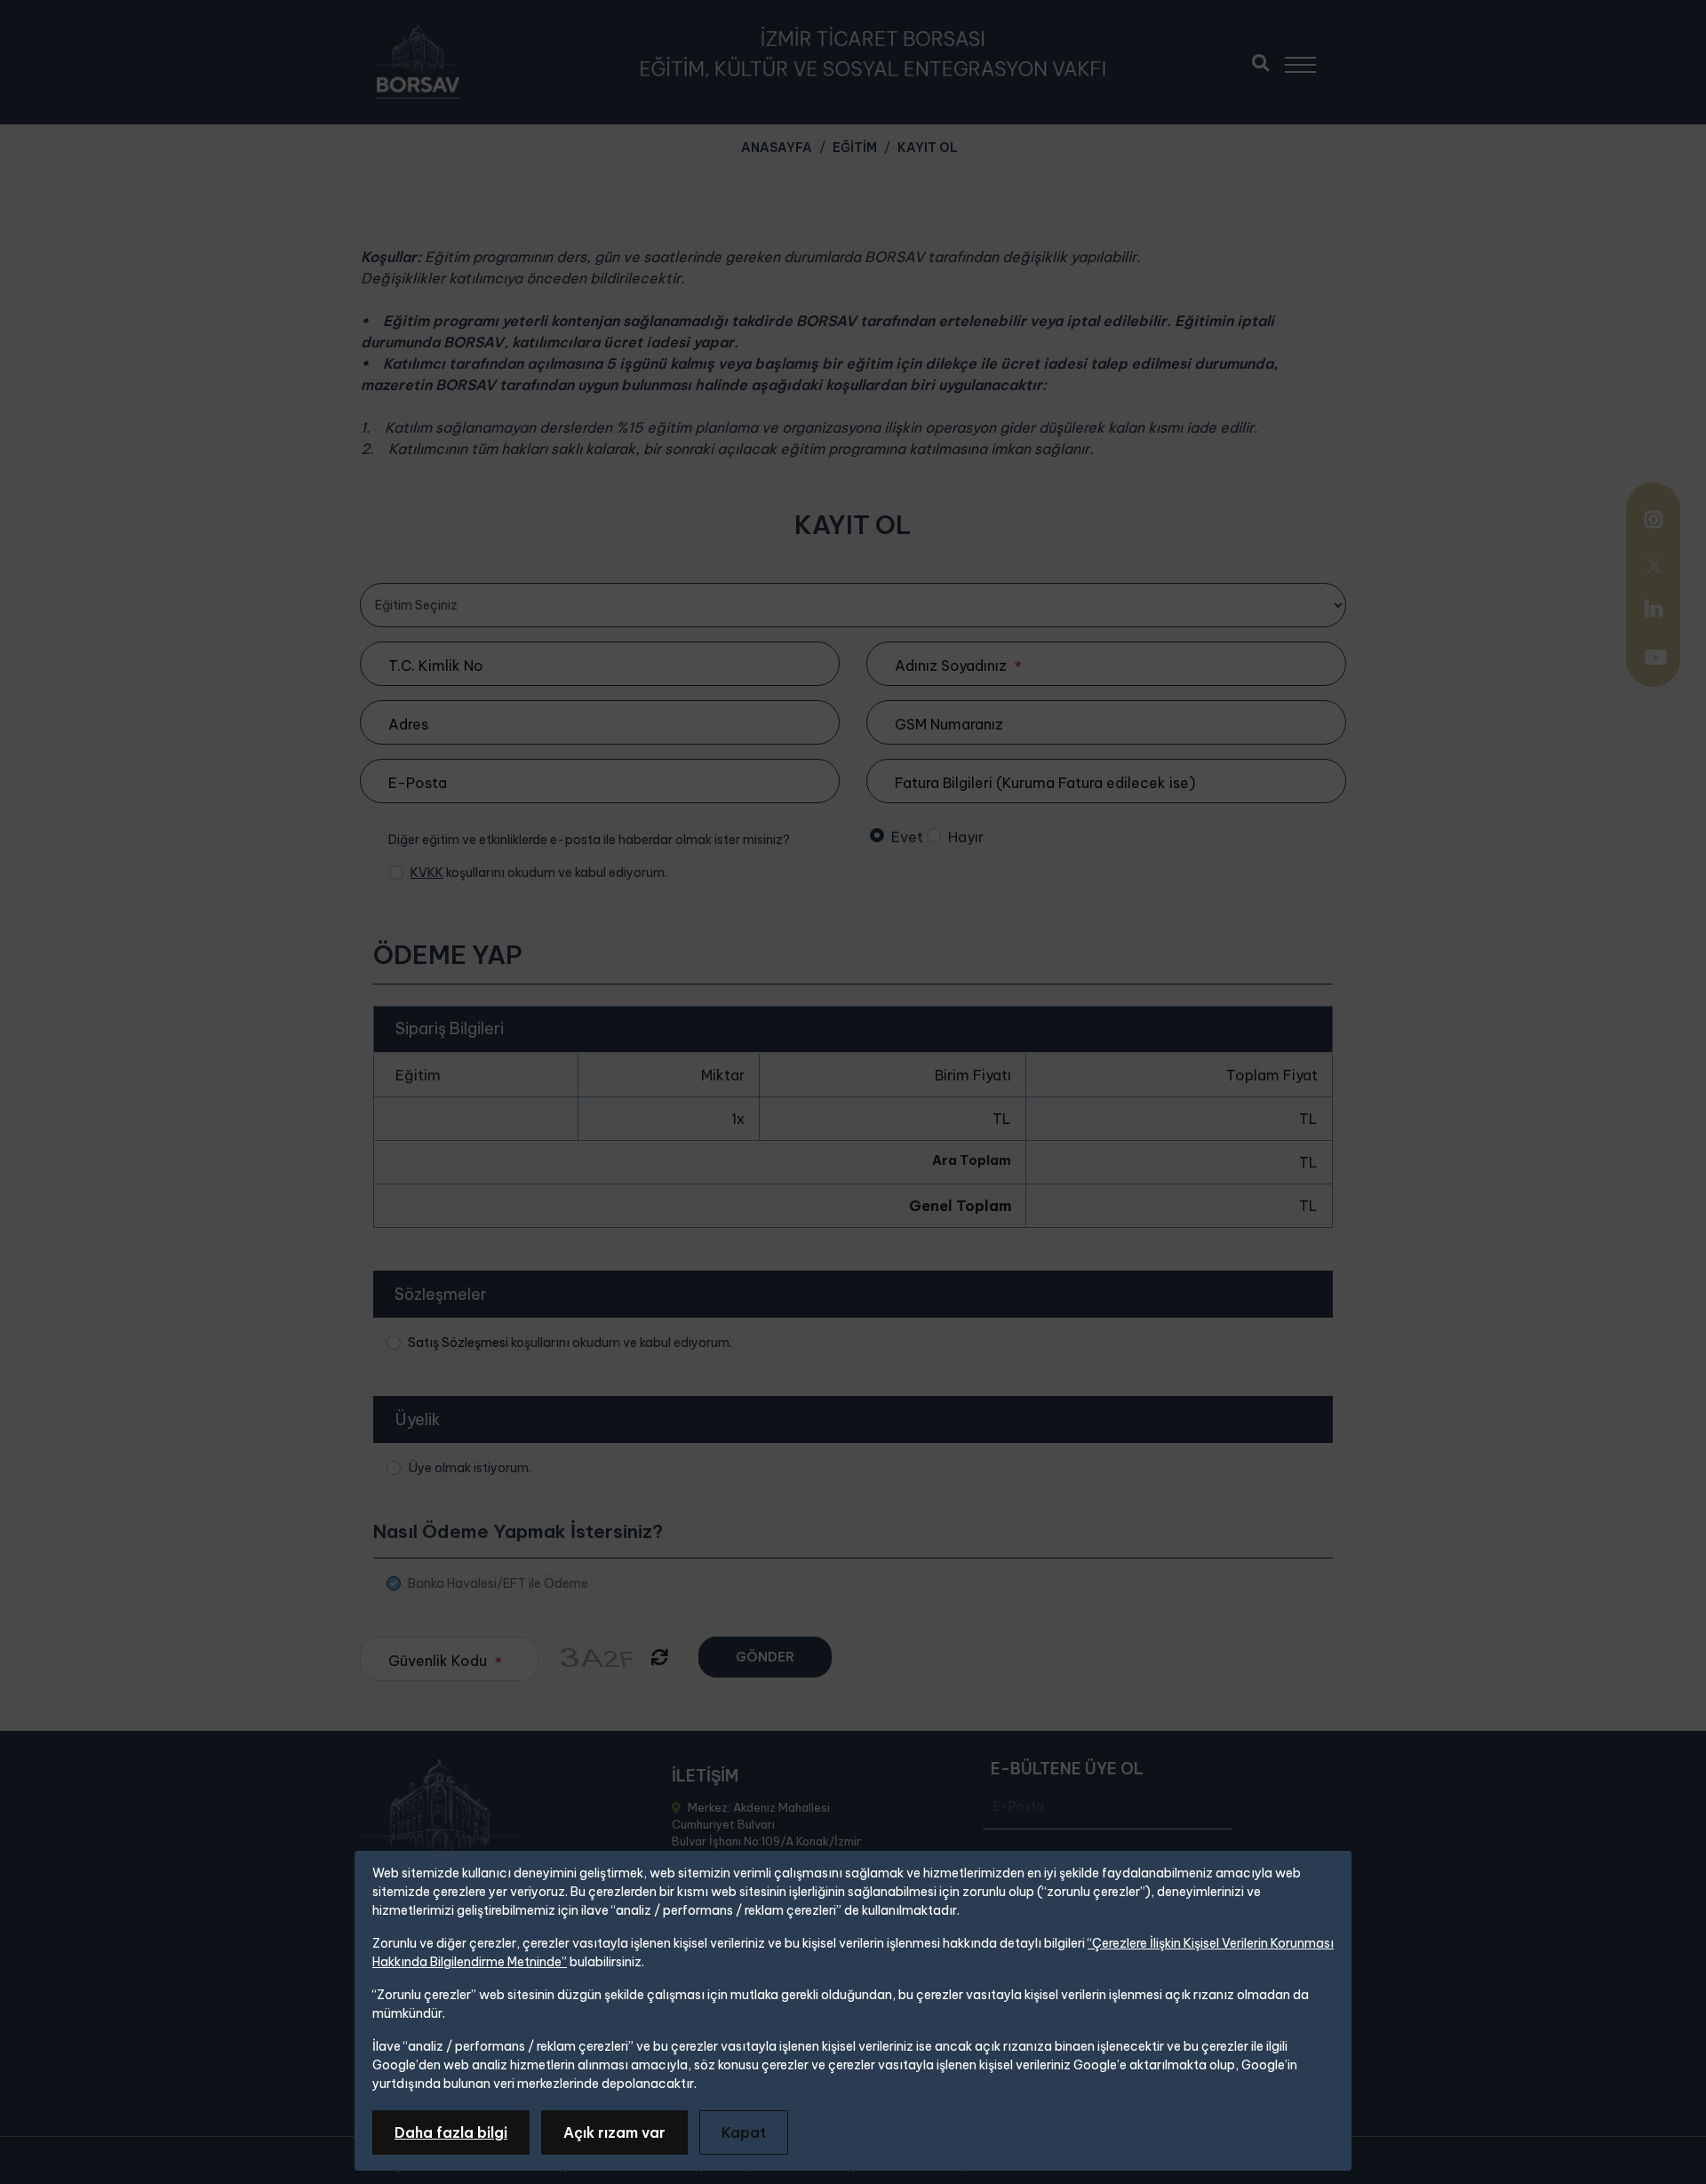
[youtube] (1656, 659)
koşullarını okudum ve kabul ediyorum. (539, 873)
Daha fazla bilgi (451, 2132)
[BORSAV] (418, 62)
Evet (907, 837)
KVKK (427, 873)
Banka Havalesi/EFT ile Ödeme (498, 1583)
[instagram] (1654, 522)
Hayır (966, 837)
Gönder (765, 1657)
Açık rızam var (614, 2132)
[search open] (1260, 61)
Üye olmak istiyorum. (470, 1468)
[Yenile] (660, 1658)
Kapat (744, 2132)
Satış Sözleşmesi (458, 1343)
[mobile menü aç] (1308, 58)
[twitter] (1654, 564)
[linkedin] (1654, 609)
